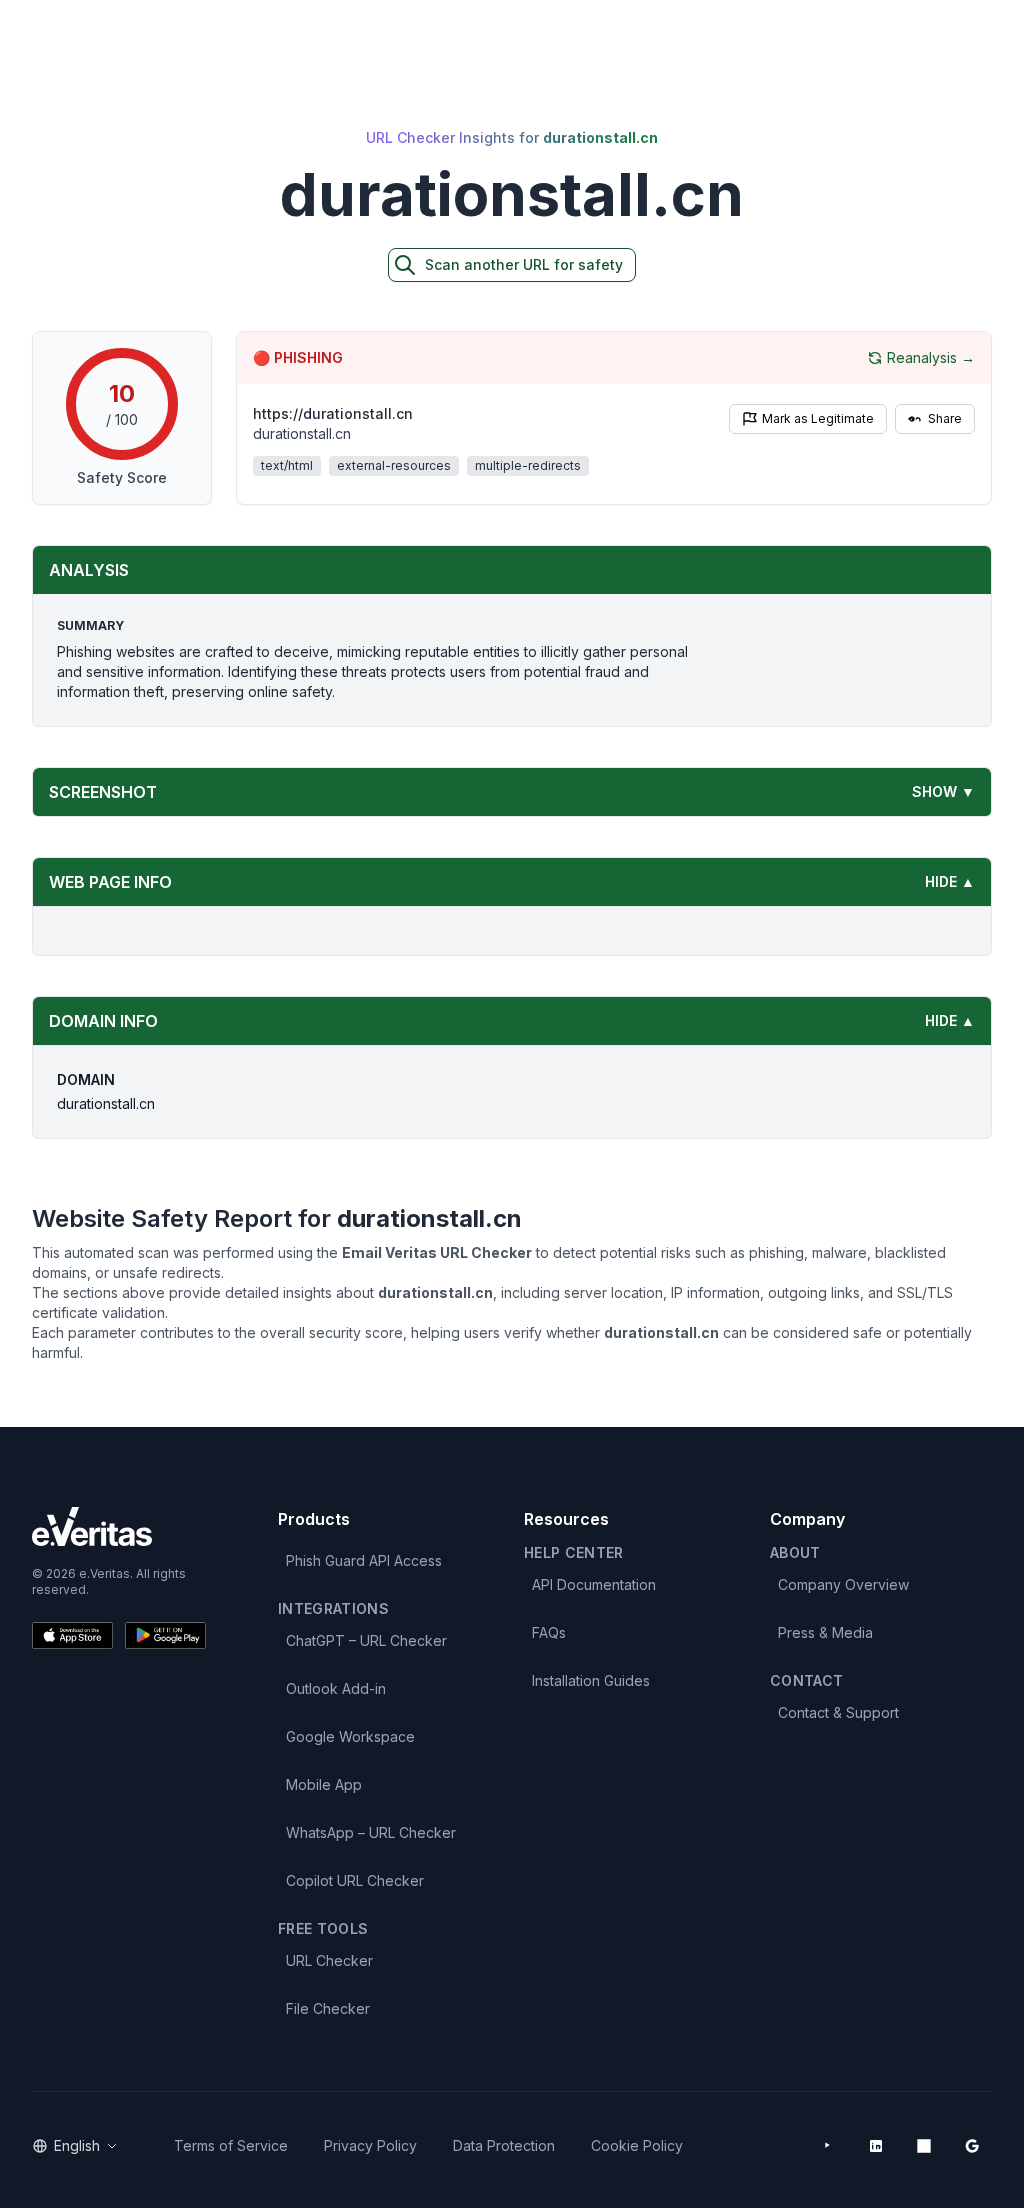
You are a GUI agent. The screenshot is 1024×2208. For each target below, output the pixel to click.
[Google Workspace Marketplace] (972, 2146)
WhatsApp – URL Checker (371, 1832)
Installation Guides (591, 1680)
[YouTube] (828, 2146)
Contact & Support (838, 1712)
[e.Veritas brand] (119, 1526)
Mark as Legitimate (818, 418)
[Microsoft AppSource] (924, 2146)
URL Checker (329, 1960)
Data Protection (504, 2145)
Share (945, 418)
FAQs (549, 1632)
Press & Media (825, 1632)
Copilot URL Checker (355, 1880)
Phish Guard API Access (364, 1560)
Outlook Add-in (336, 1688)
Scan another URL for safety (524, 264)
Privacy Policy (370, 2145)
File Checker (328, 2008)
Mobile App (324, 1784)
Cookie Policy (637, 2145)
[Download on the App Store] (72, 1635)
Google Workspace (350, 1736)
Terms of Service (231, 2145)
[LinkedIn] (876, 2146)
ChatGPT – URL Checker (366, 1640)
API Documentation (594, 1584)
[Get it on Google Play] (165, 1635)
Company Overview (843, 1584)
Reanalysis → (931, 357)
